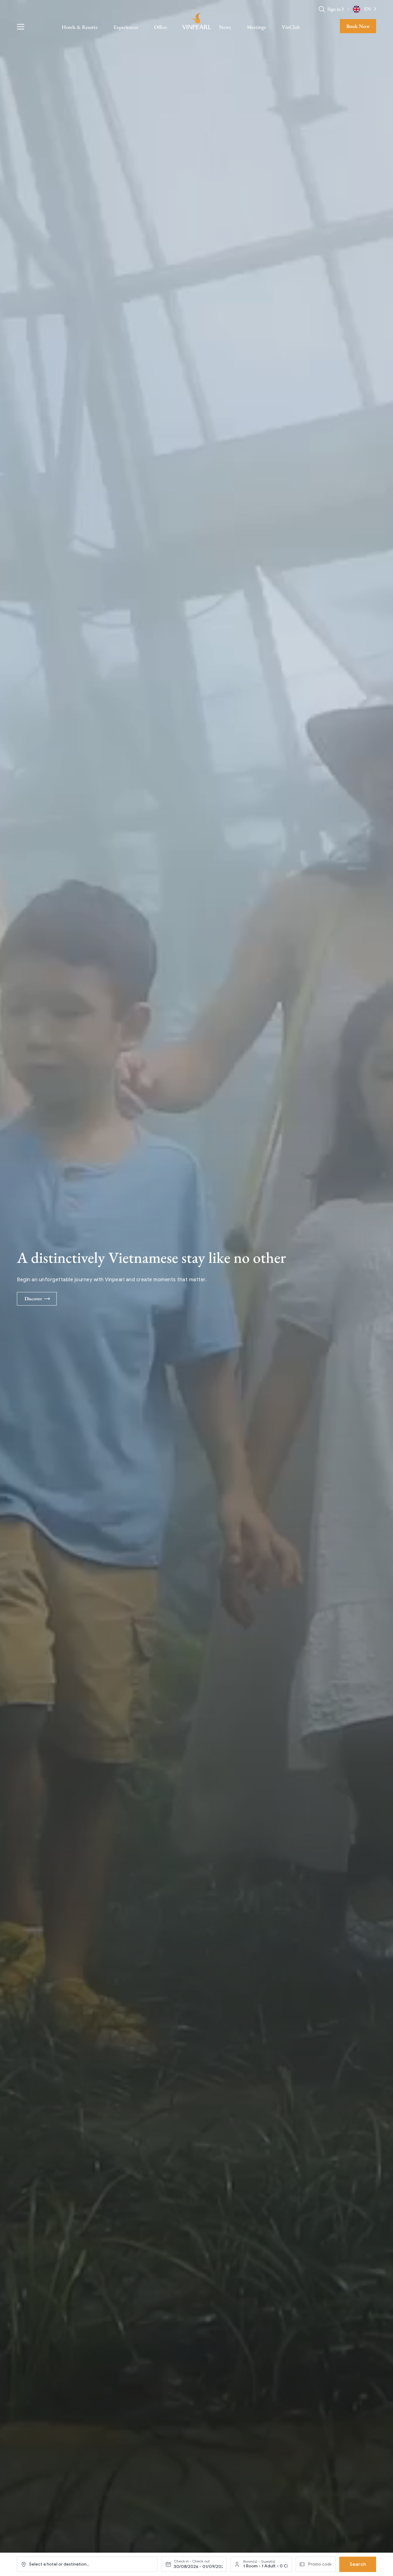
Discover (33, 1299)
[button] (343, 9)
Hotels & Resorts (80, 27)
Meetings (256, 27)
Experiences (126, 27)
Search (358, 2564)
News (225, 27)
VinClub (291, 27)
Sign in (334, 9)
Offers (161, 27)
